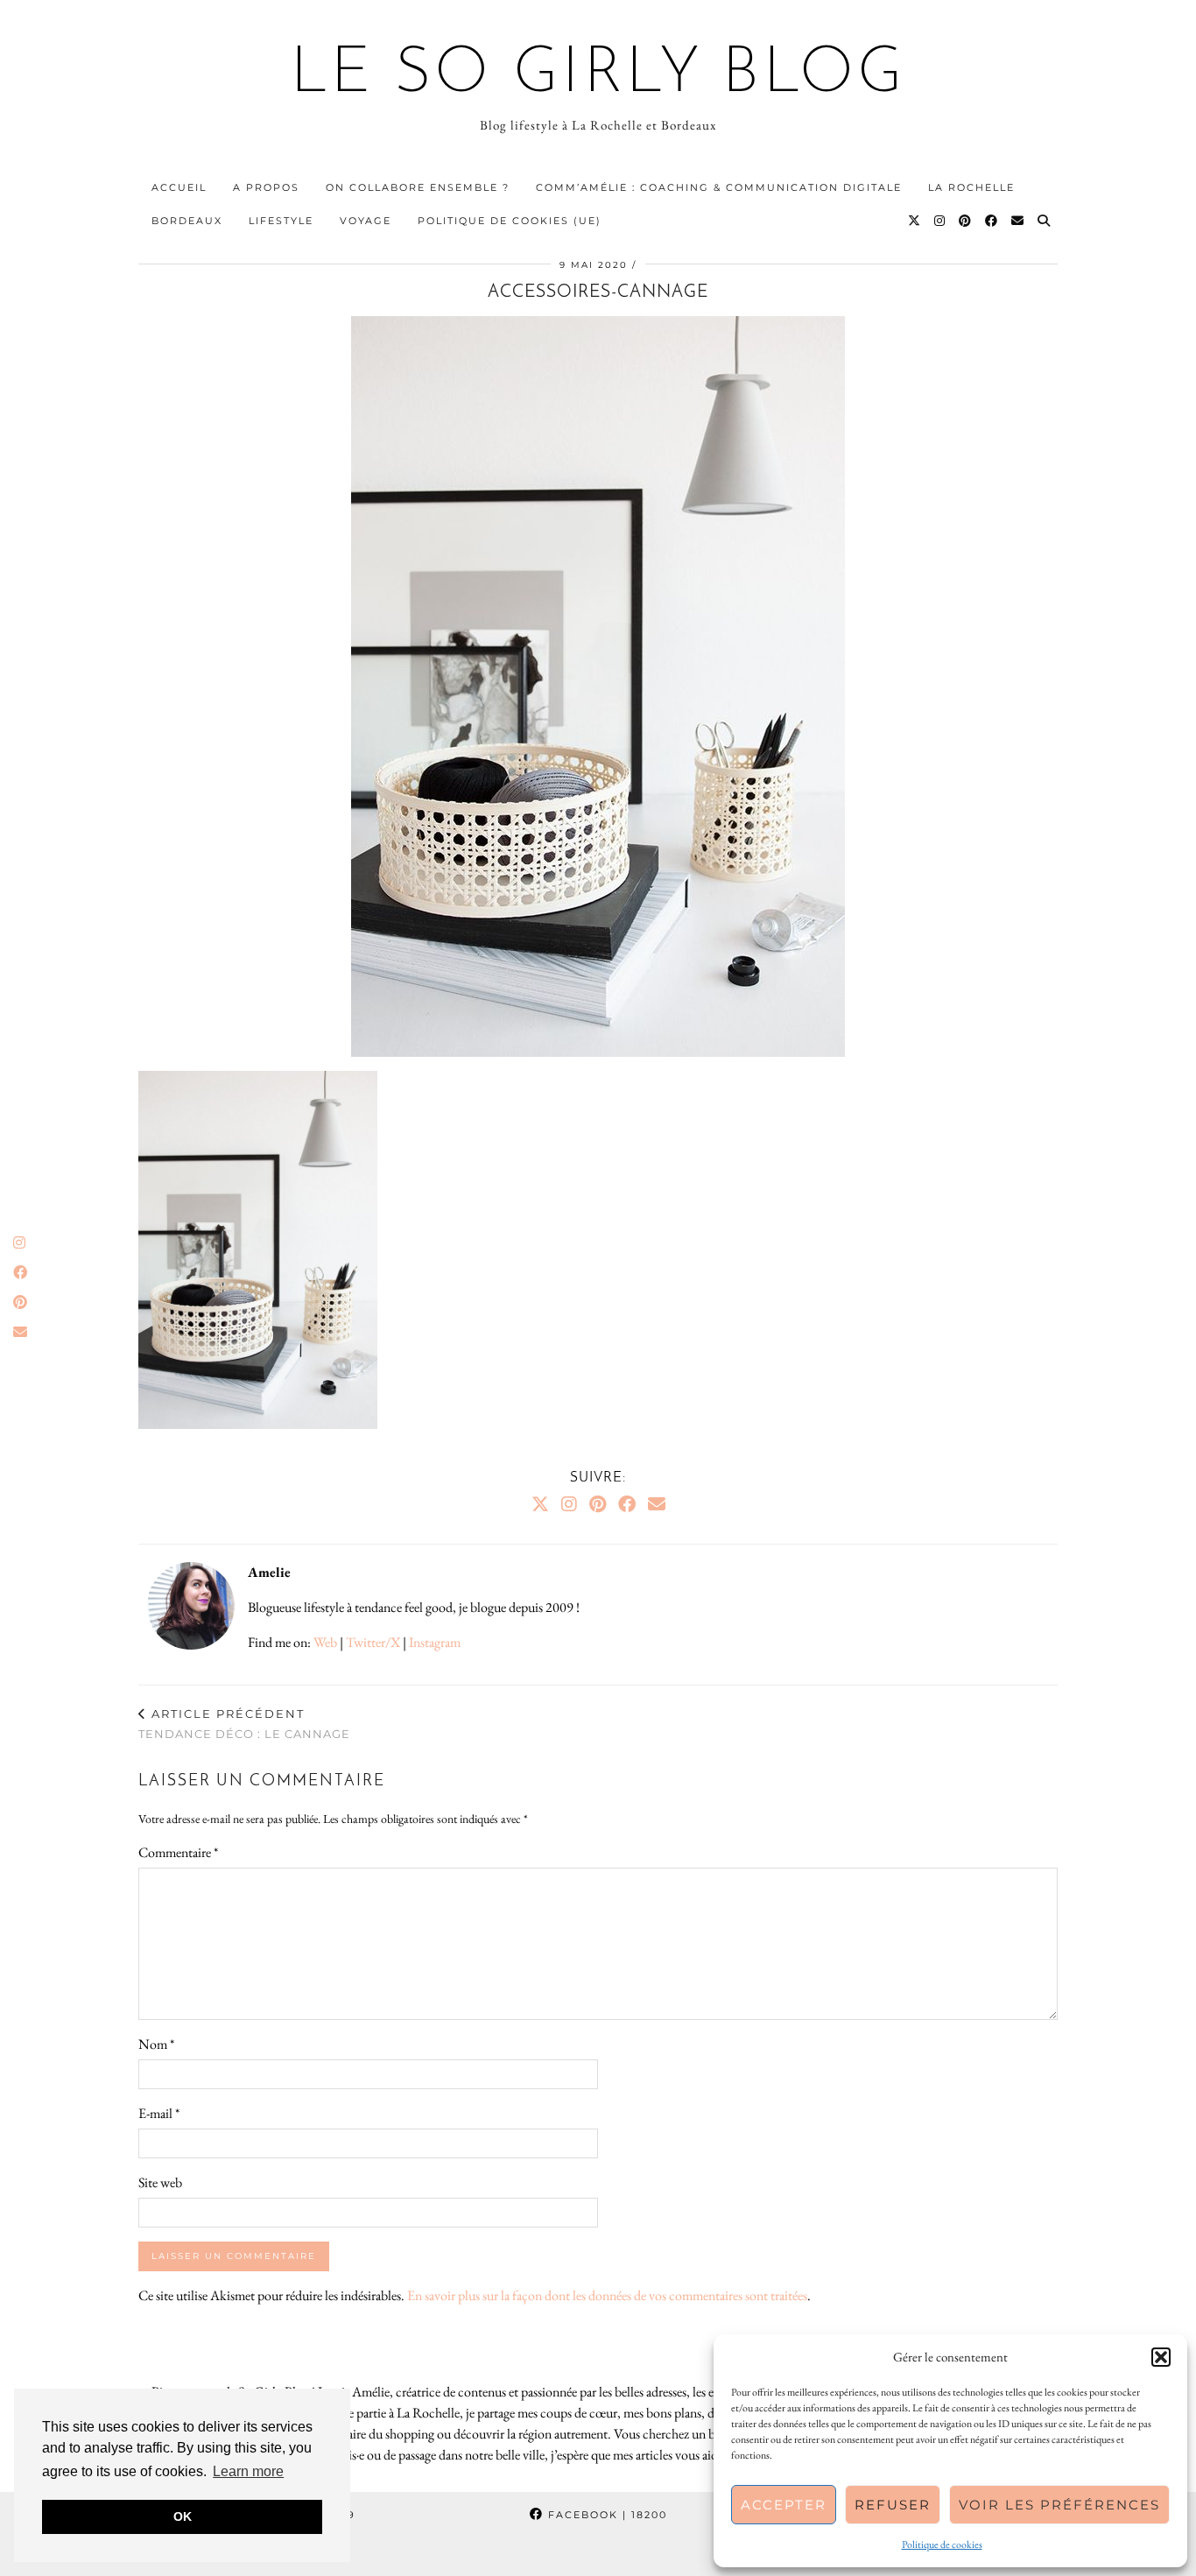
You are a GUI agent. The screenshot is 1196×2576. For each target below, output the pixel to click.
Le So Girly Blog (598, 75)
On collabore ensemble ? (418, 187)
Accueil (179, 187)
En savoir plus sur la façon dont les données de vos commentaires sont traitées (607, 2295)
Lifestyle (281, 221)
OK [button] (183, 2516)
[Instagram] (940, 221)
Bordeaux (187, 221)
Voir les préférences (1059, 2505)
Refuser (893, 2505)
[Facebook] (992, 221)
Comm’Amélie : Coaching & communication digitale (719, 187)
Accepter (784, 2505)
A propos (266, 187)
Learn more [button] (248, 2471)
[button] (1161, 2357)
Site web (160, 2182)
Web (325, 1642)
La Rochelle (971, 187)
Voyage (366, 221)
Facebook (605, 2515)
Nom (156, 2044)
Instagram (435, 1642)
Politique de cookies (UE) (510, 221)
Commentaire (178, 1852)
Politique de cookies (942, 2544)
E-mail (159, 2113)
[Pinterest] (966, 221)
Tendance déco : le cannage (244, 1724)
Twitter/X (373, 1642)
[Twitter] (915, 221)
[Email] (1018, 221)
